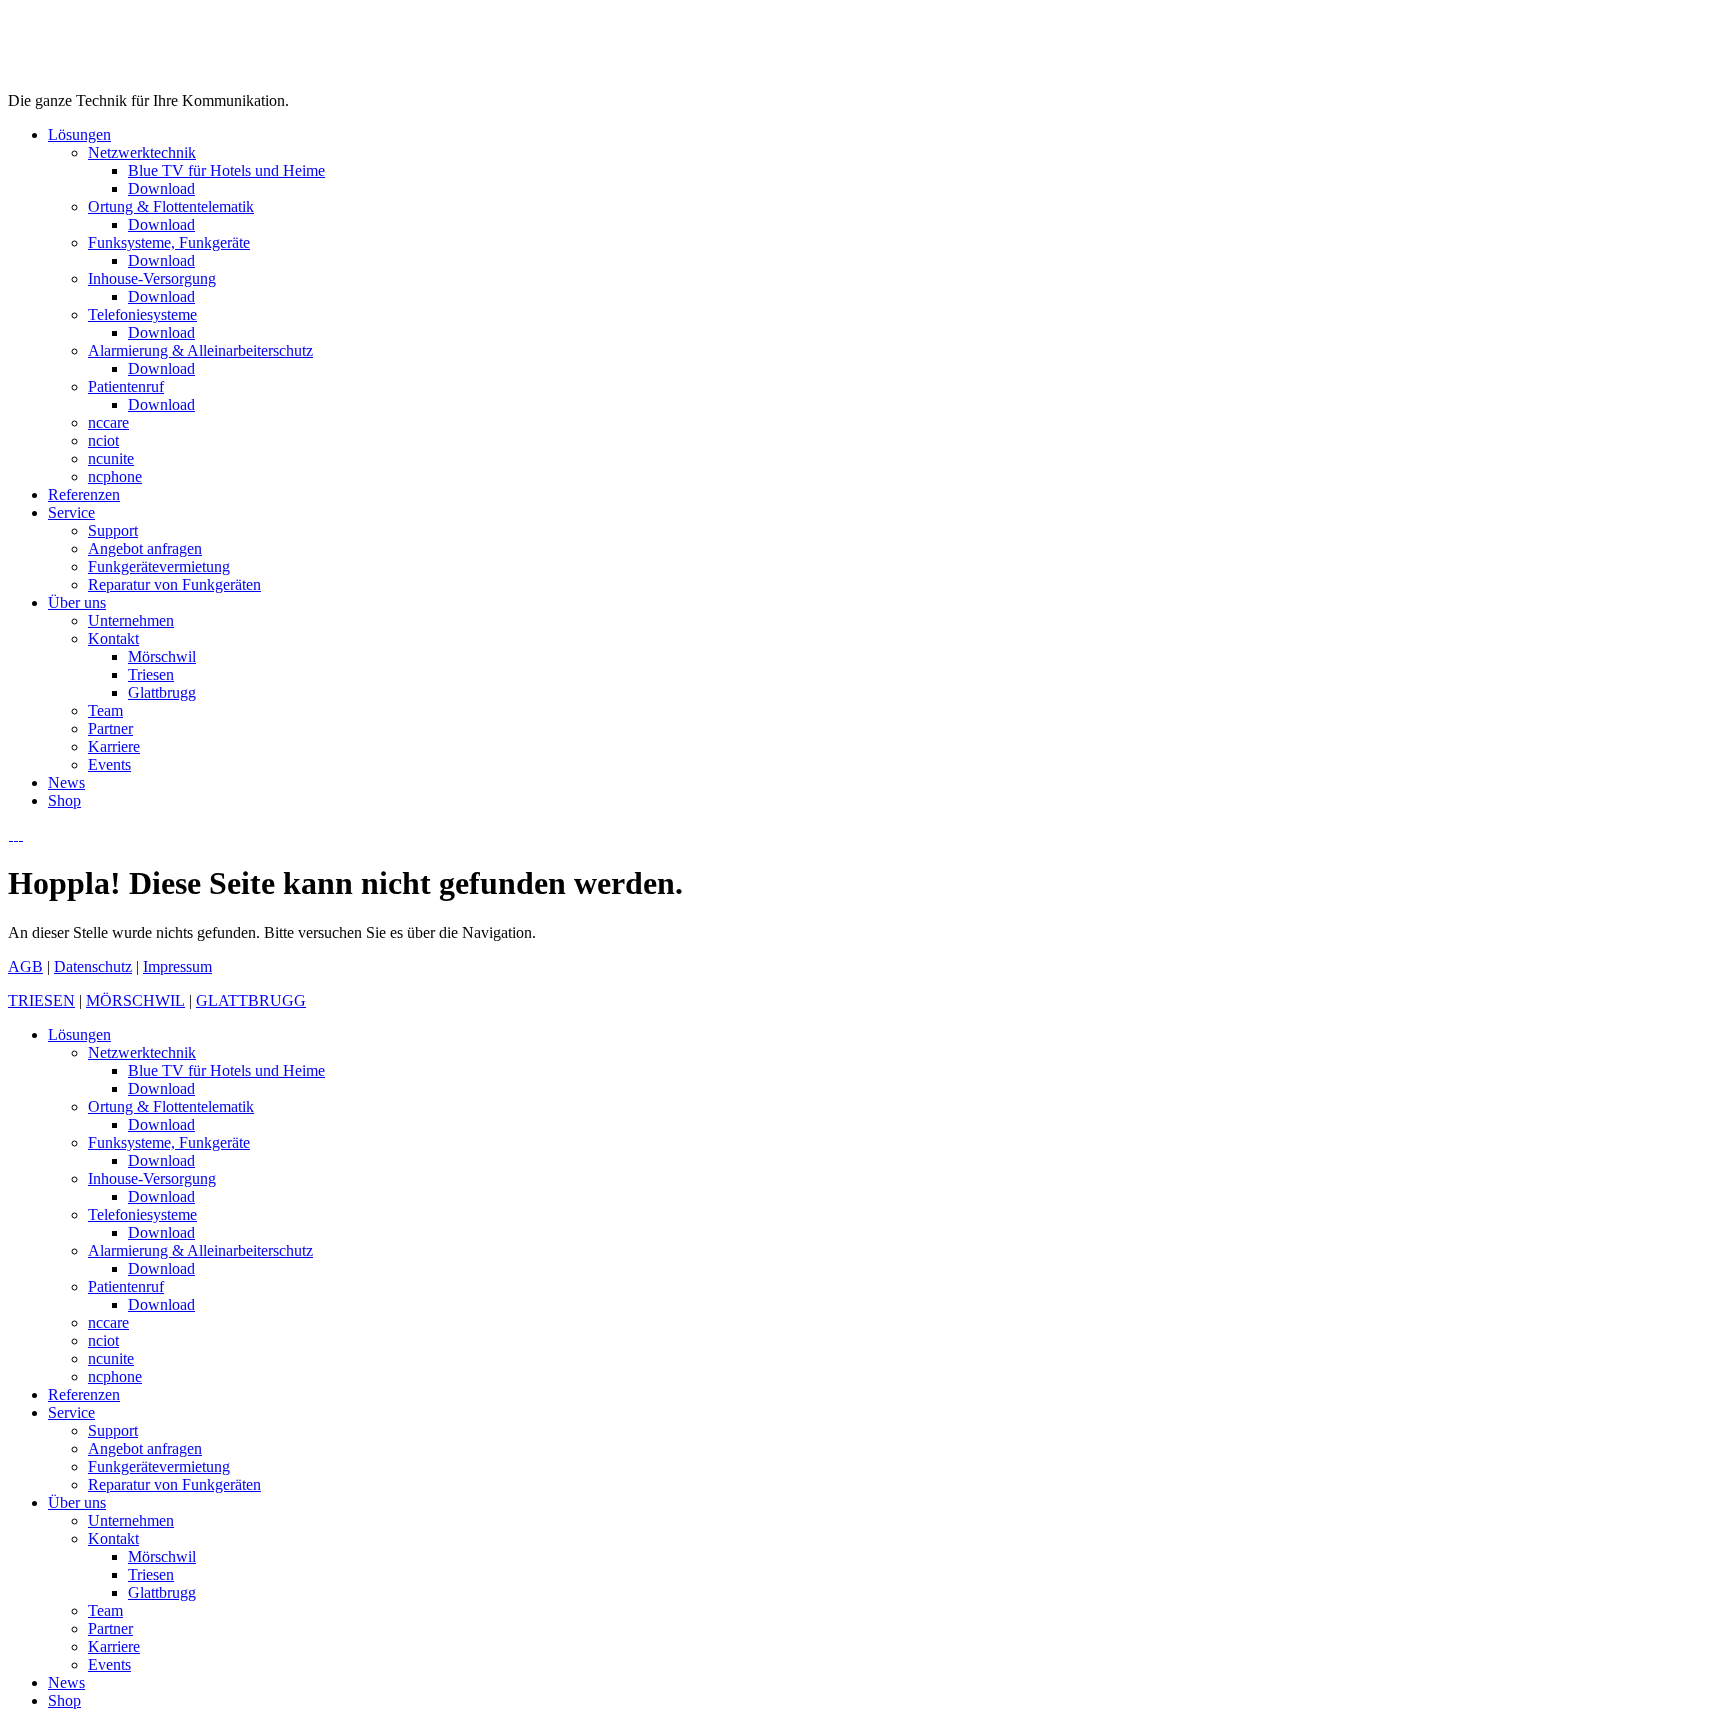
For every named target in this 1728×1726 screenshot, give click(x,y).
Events (109, 1664)
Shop (64, 1700)
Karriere (114, 1646)
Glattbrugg (162, 1592)
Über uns (77, 1502)
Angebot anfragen (145, 1448)
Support (113, 1430)
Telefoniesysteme (142, 1214)
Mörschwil (162, 1556)
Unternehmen (131, 1520)
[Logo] (108, 82)
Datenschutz (93, 966)
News (66, 1682)
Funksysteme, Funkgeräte (169, 1142)
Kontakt (113, 1538)
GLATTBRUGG (251, 1000)
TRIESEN (41, 1000)
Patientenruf (126, 1286)
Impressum (177, 966)
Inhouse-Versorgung (152, 1178)
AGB (25, 966)
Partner (110, 1628)
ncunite (111, 1358)
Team (105, 1610)
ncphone (115, 1376)
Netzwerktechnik (142, 1052)
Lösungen (79, 1034)
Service (71, 1412)
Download (161, 1088)
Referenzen (84, 1394)
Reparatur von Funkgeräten (174, 1484)
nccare (108, 1322)
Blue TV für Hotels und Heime (226, 1070)
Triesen (151, 1574)
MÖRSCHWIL (135, 1000)
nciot (103, 1340)
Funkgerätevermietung (159, 1466)
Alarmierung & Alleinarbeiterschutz (200, 1250)
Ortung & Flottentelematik (171, 1106)
